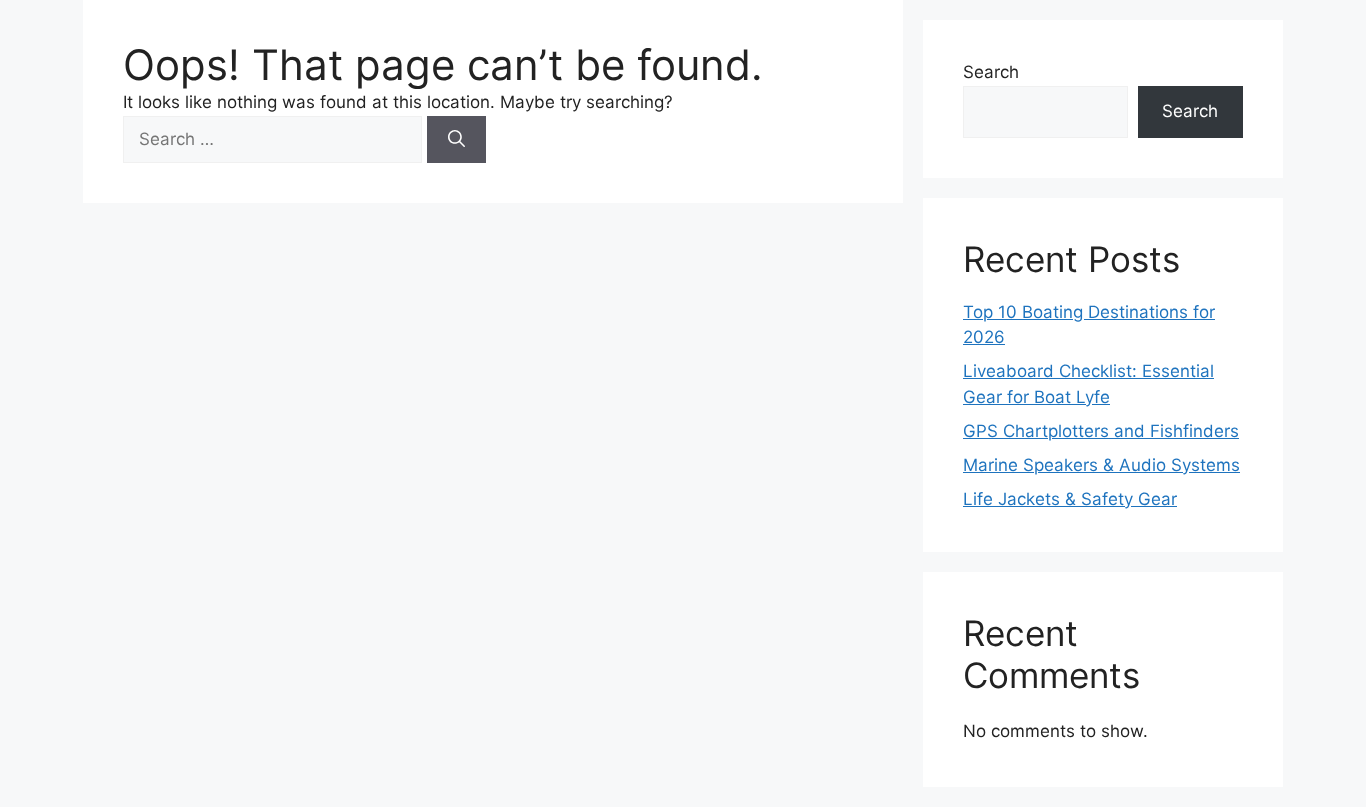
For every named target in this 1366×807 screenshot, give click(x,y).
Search (991, 72)
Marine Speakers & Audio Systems (1101, 465)
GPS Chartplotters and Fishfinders (1101, 431)
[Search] (456, 140)
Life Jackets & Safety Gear (1070, 499)
